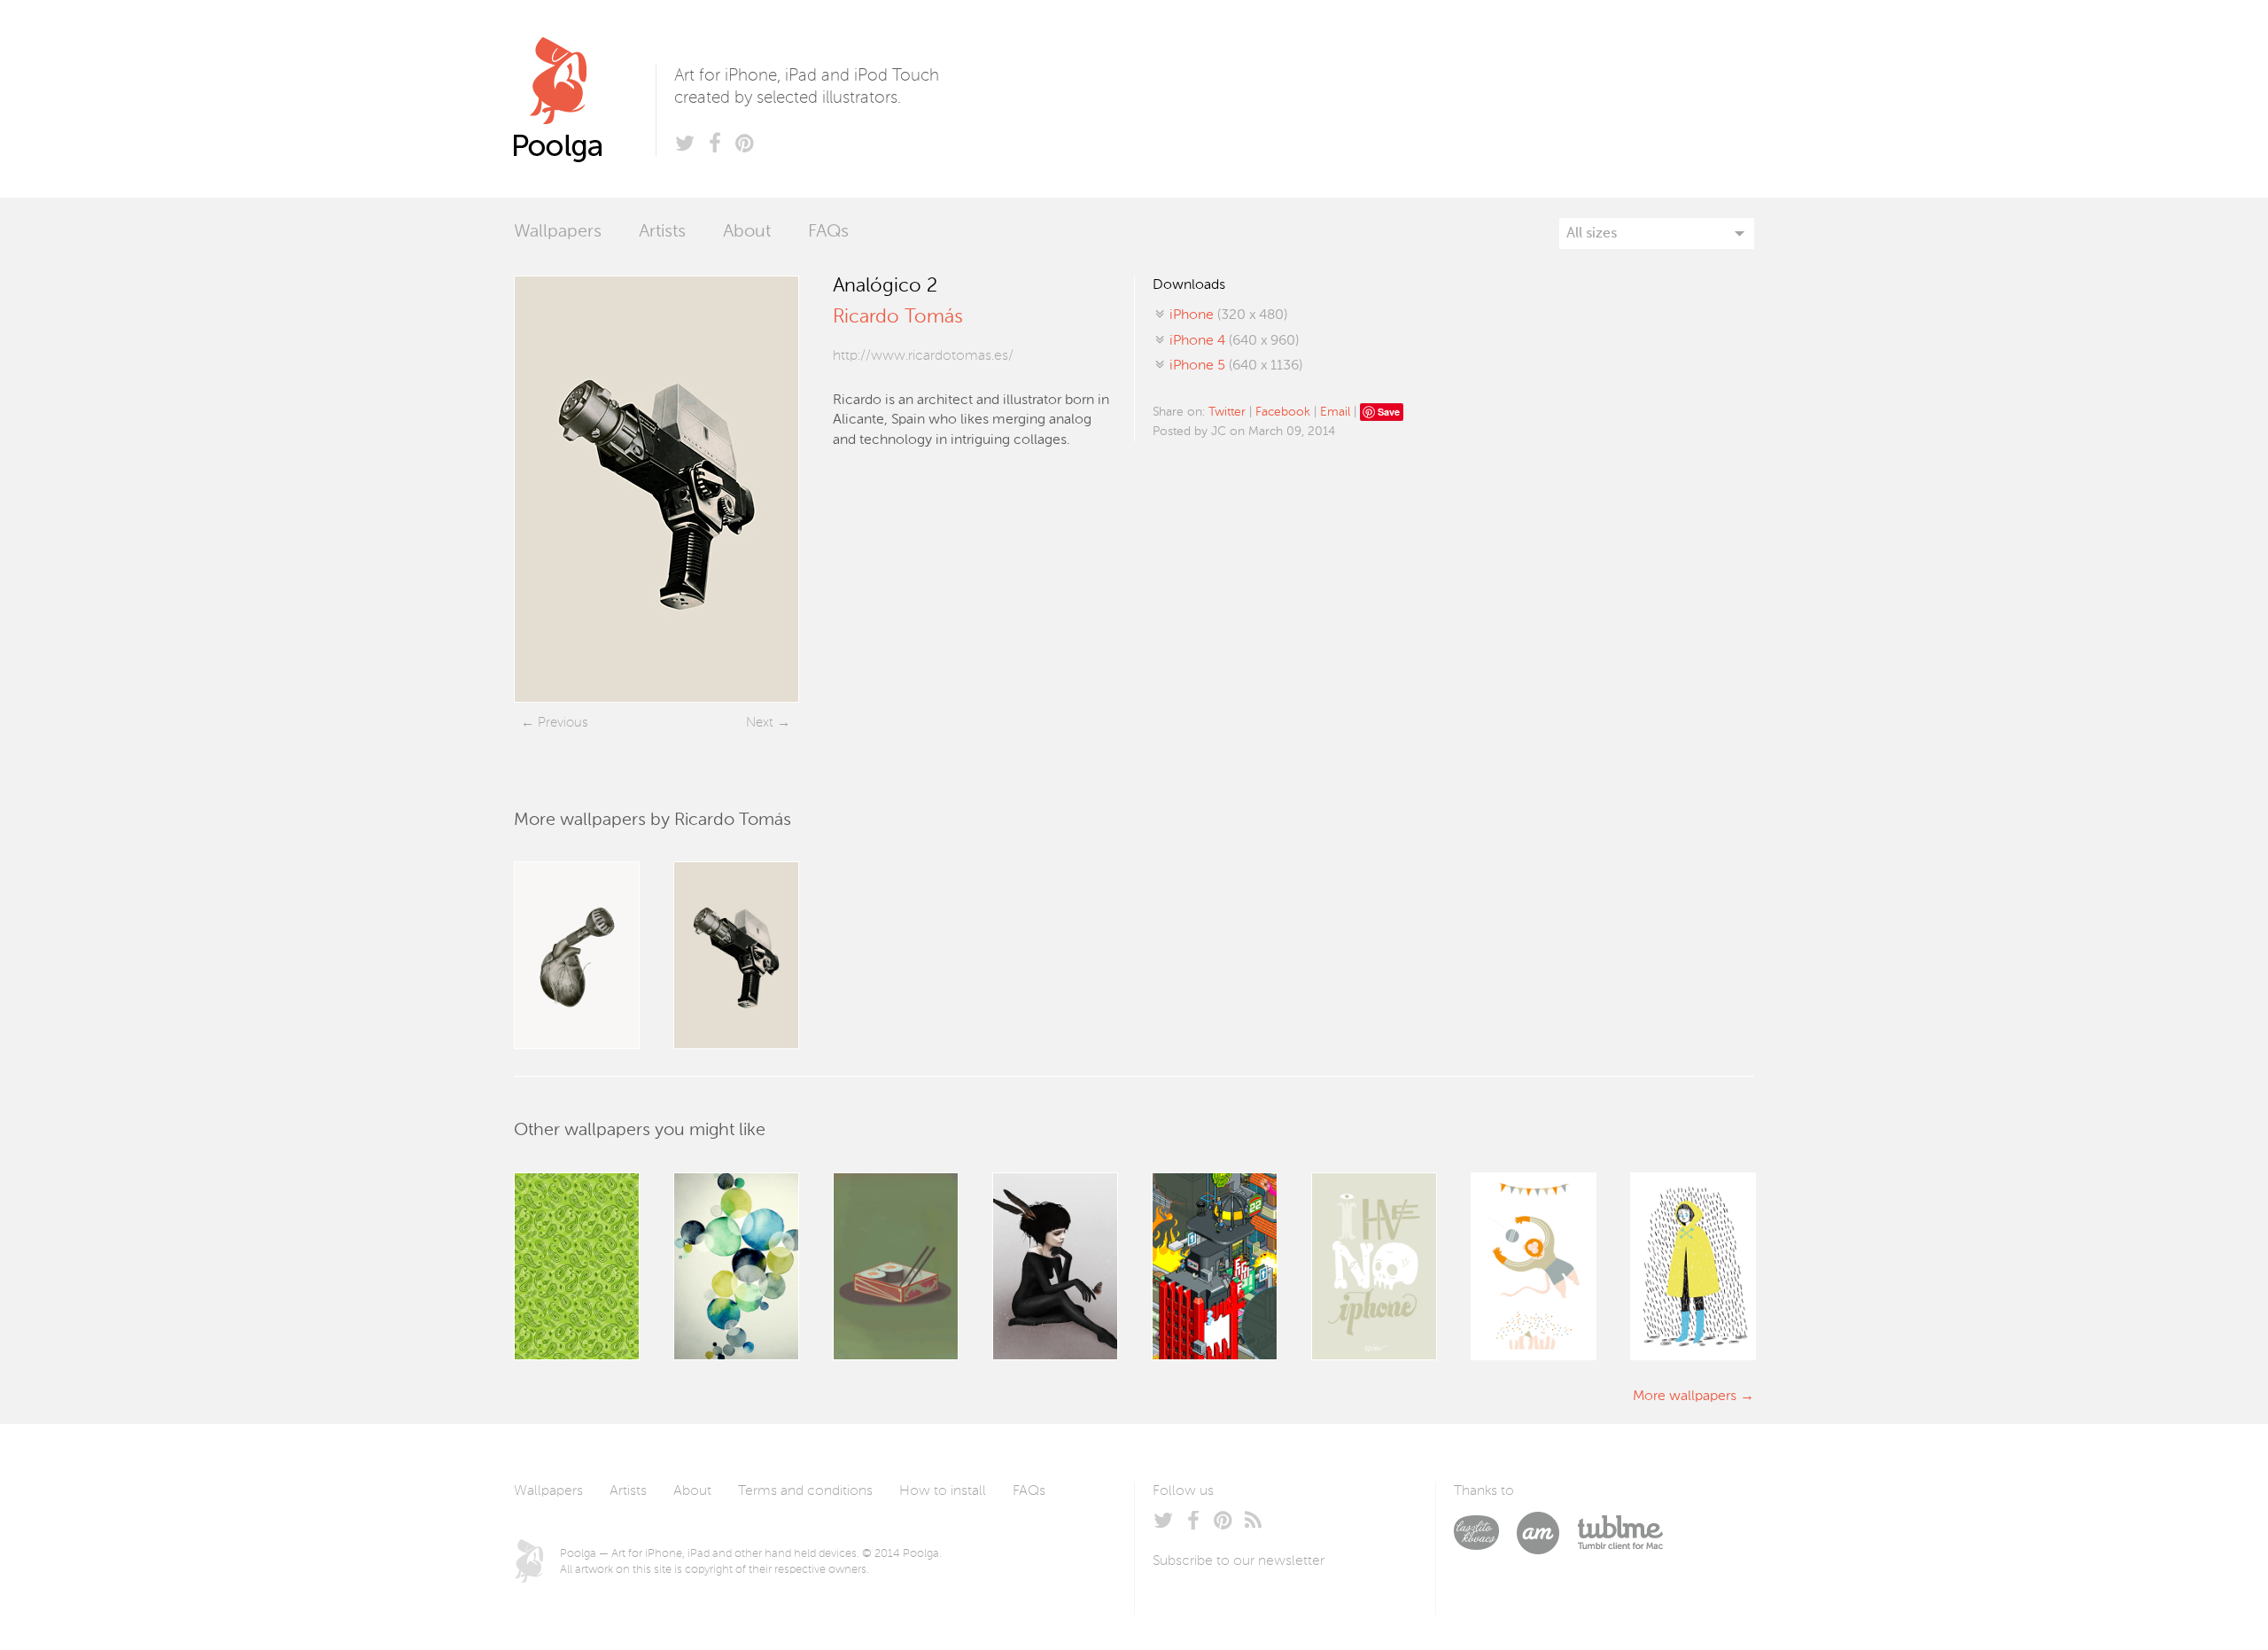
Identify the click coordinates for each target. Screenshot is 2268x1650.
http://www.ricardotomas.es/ (923, 356)
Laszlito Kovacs (1485, 1533)
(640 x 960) (1234, 341)
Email (1335, 412)
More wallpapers (1685, 1397)
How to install (943, 1491)
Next (760, 723)
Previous (563, 723)
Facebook (1283, 412)
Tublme (1620, 1533)
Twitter (1227, 412)
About (747, 232)
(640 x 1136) (1236, 366)
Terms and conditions (805, 1491)
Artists (662, 232)
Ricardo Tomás (897, 317)
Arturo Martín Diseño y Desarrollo (1547, 1533)
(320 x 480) (1228, 315)
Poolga (585, 99)
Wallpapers (558, 232)
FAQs (828, 232)
